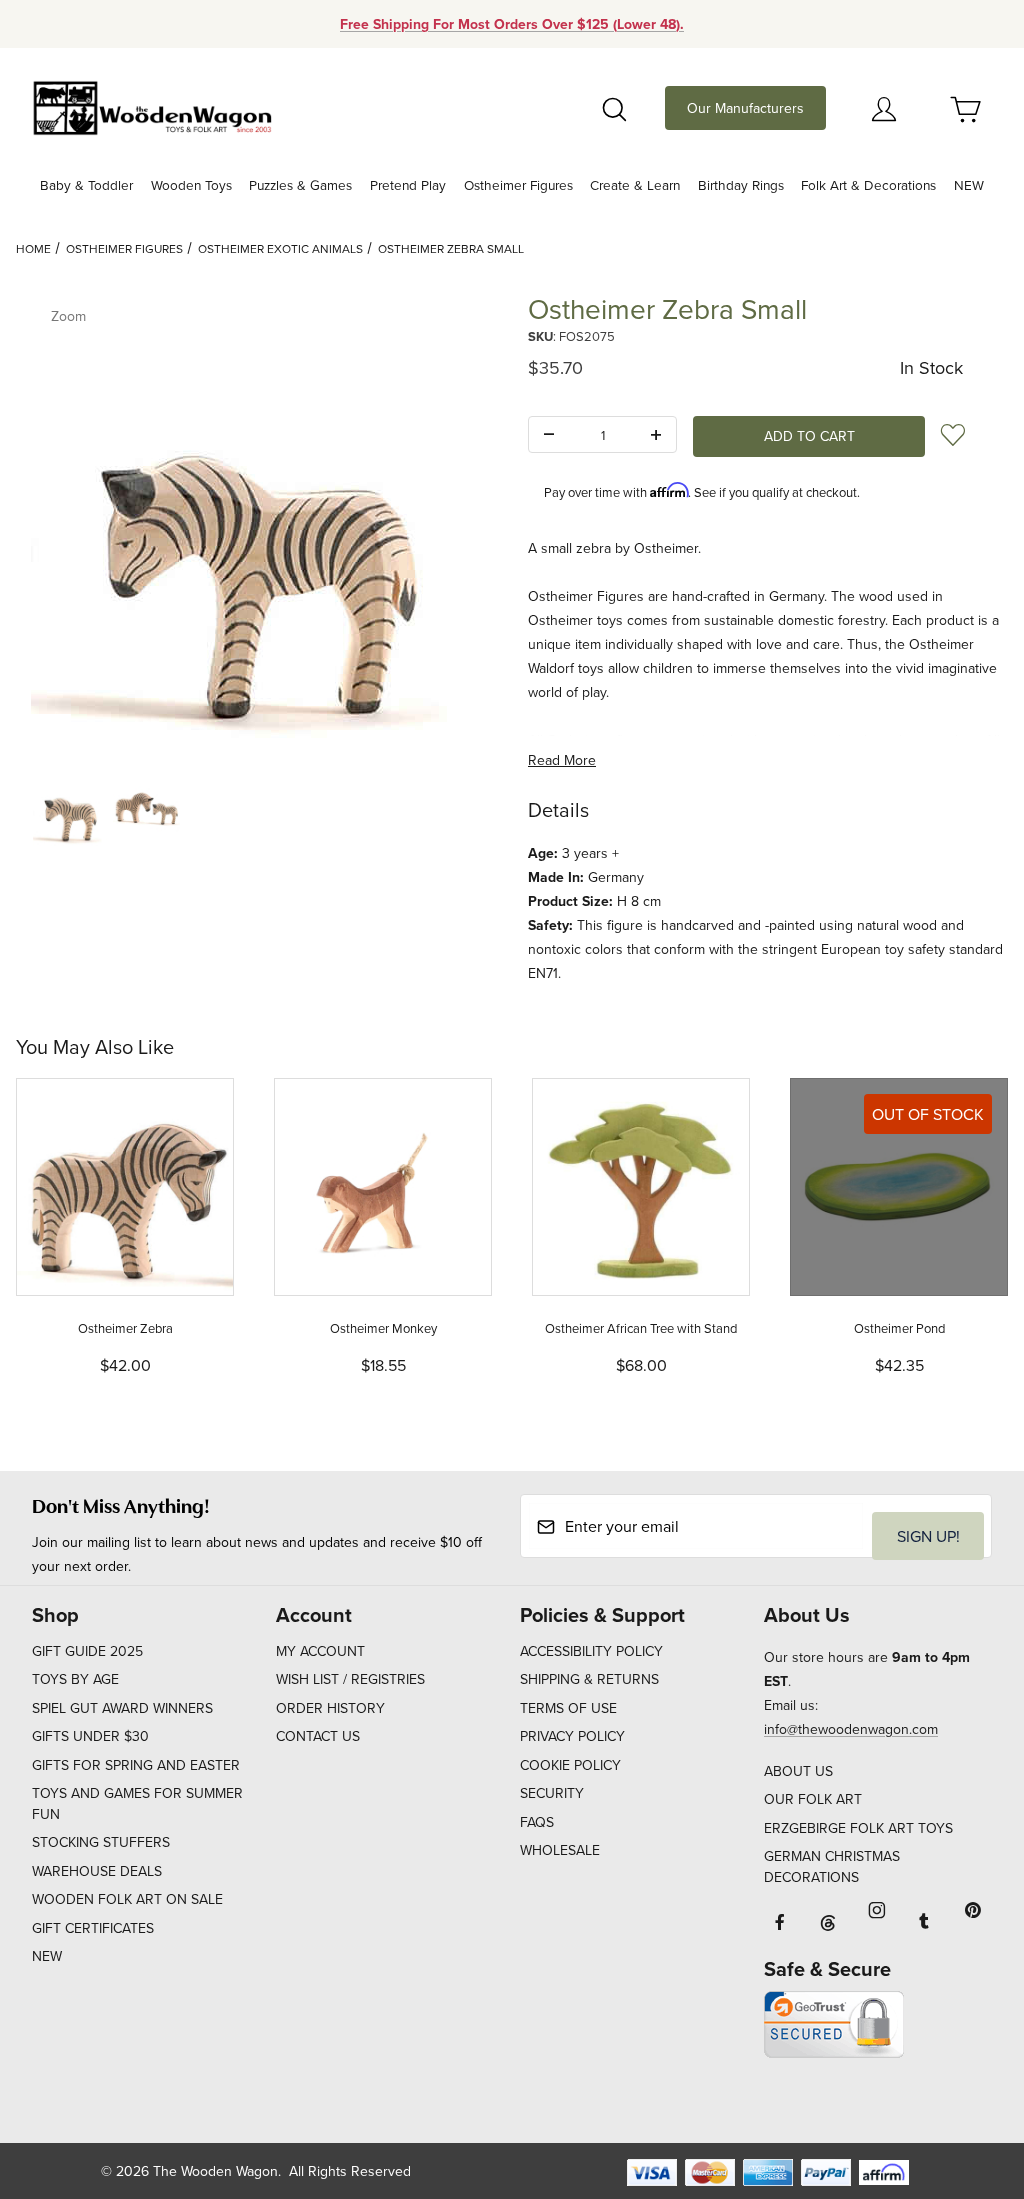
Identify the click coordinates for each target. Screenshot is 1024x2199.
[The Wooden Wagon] (152, 106)
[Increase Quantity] (656, 435)
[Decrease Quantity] (549, 435)
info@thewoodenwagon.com (851, 1729)
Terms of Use (568, 1708)
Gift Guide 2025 (87, 1651)
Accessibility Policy (591, 1651)
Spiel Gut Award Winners (122, 1708)
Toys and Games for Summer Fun (137, 1803)
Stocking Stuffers (101, 1842)
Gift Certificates (93, 1928)
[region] (256, 809)
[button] (70, 809)
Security (552, 1793)
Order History (330, 1708)
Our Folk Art (813, 1799)
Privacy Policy (572, 1736)
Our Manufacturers (745, 108)
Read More (562, 760)
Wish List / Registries (350, 1679)
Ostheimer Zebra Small (451, 248)
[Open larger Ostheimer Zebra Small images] (256, 523)
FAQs (537, 1822)
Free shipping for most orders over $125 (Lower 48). (512, 24)
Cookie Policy (570, 1765)
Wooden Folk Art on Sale (127, 1899)
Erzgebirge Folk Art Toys (858, 1828)
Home (33, 248)
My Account (320, 1651)
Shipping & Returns (589, 1679)
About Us (798, 1771)
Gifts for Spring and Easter (136, 1765)
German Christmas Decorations (832, 1866)
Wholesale (560, 1850)
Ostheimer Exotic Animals (280, 248)
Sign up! (928, 1536)
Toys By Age (75, 1679)
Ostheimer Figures (124, 248)
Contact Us (318, 1736)
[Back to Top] (963, 2074)
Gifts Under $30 (90, 1736)
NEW (47, 1956)
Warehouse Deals (97, 1871)
